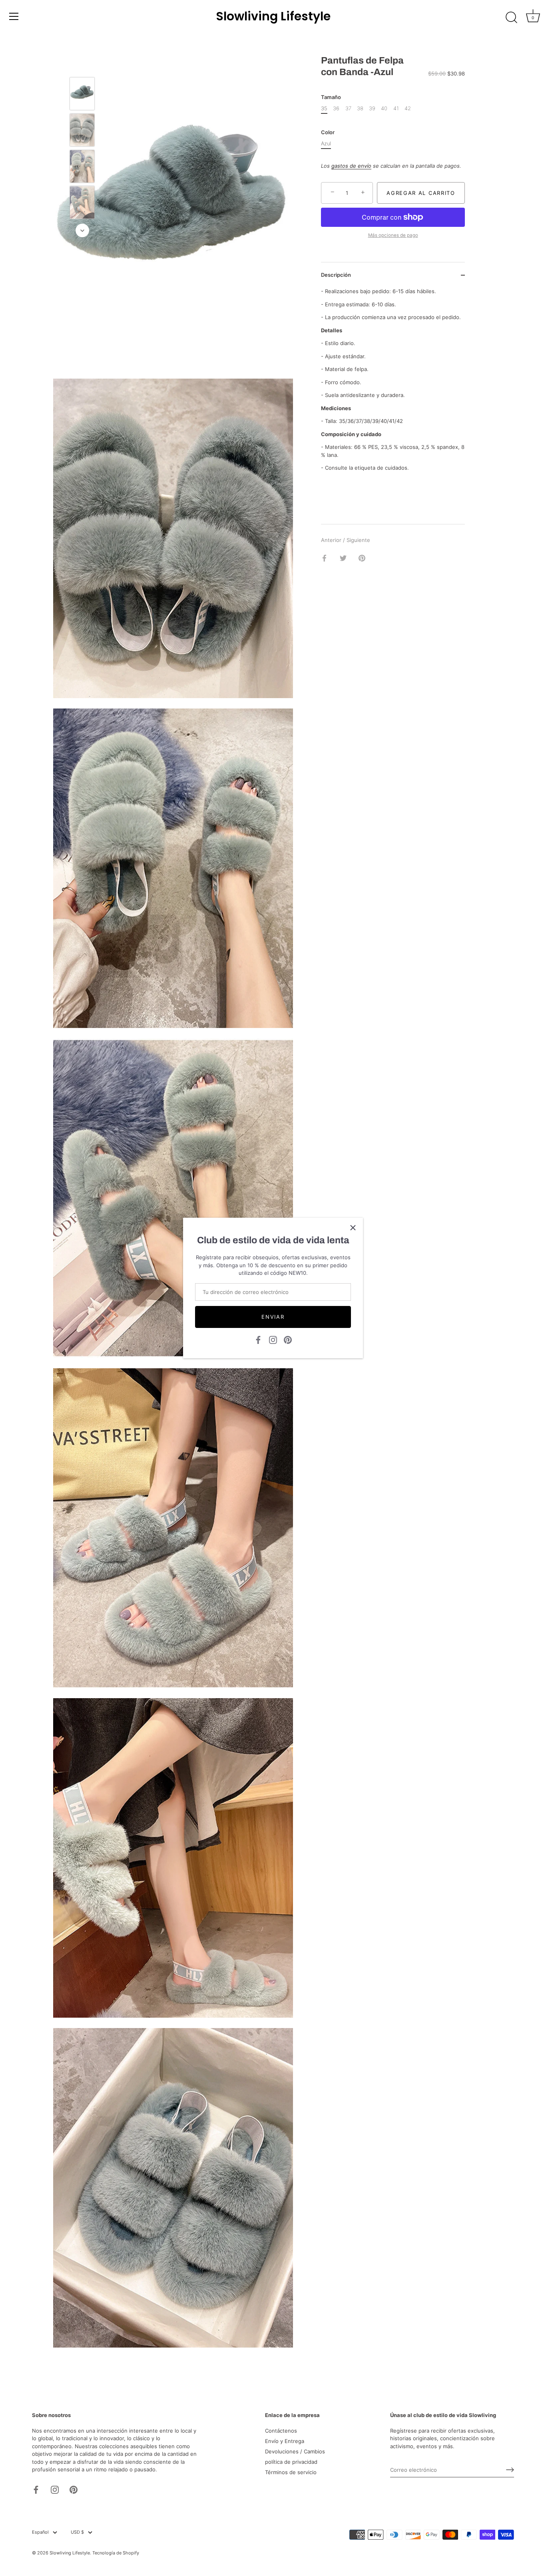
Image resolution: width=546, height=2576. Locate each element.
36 (336, 108)
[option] (82, 95)
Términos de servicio (291, 2472)
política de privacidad (291, 2462)
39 (372, 108)
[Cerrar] (353, 1228)
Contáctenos (281, 2431)
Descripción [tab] (336, 275)
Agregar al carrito (421, 193)
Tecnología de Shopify (116, 2553)
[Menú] (14, 16)
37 (348, 108)
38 (360, 108)
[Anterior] (82, 65)
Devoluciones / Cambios (295, 2451)
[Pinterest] (288, 1339)
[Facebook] (258, 1339)
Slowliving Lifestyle (273, 16)
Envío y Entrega (285, 2441)
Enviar (273, 1317)
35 (324, 108)
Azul (326, 144)
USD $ (77, 2532)
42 (408, 108)
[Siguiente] (82, 230)
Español (40, 2532)
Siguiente (358, 540)
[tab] (393, 380)
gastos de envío (351, 166)
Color (328, 132)
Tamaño (331, 97)
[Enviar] (510, 2470)
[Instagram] (273, 1339)
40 (384, 108)
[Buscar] (511, 18)
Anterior (332, 540)
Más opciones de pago (393, 235)
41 (396, 108)
